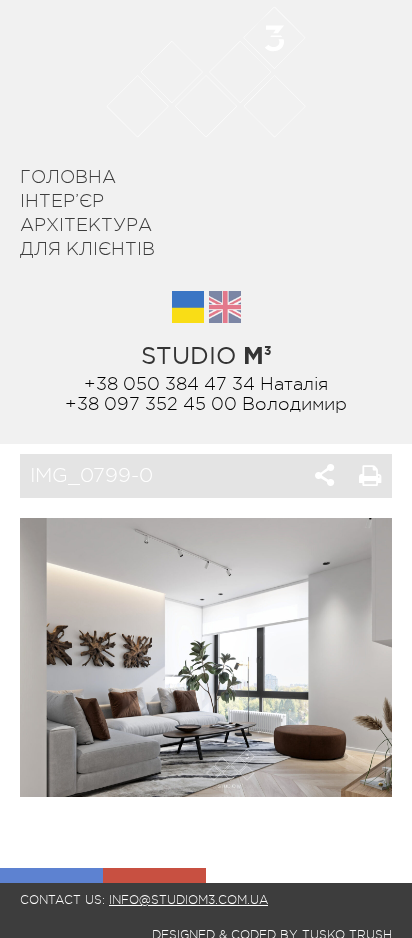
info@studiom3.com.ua (188, 900)
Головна (68, 177)
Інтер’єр (62, 201)
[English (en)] (225, 307)
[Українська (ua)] (188, 307)
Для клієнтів (87, 249)
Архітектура (86, 225)
